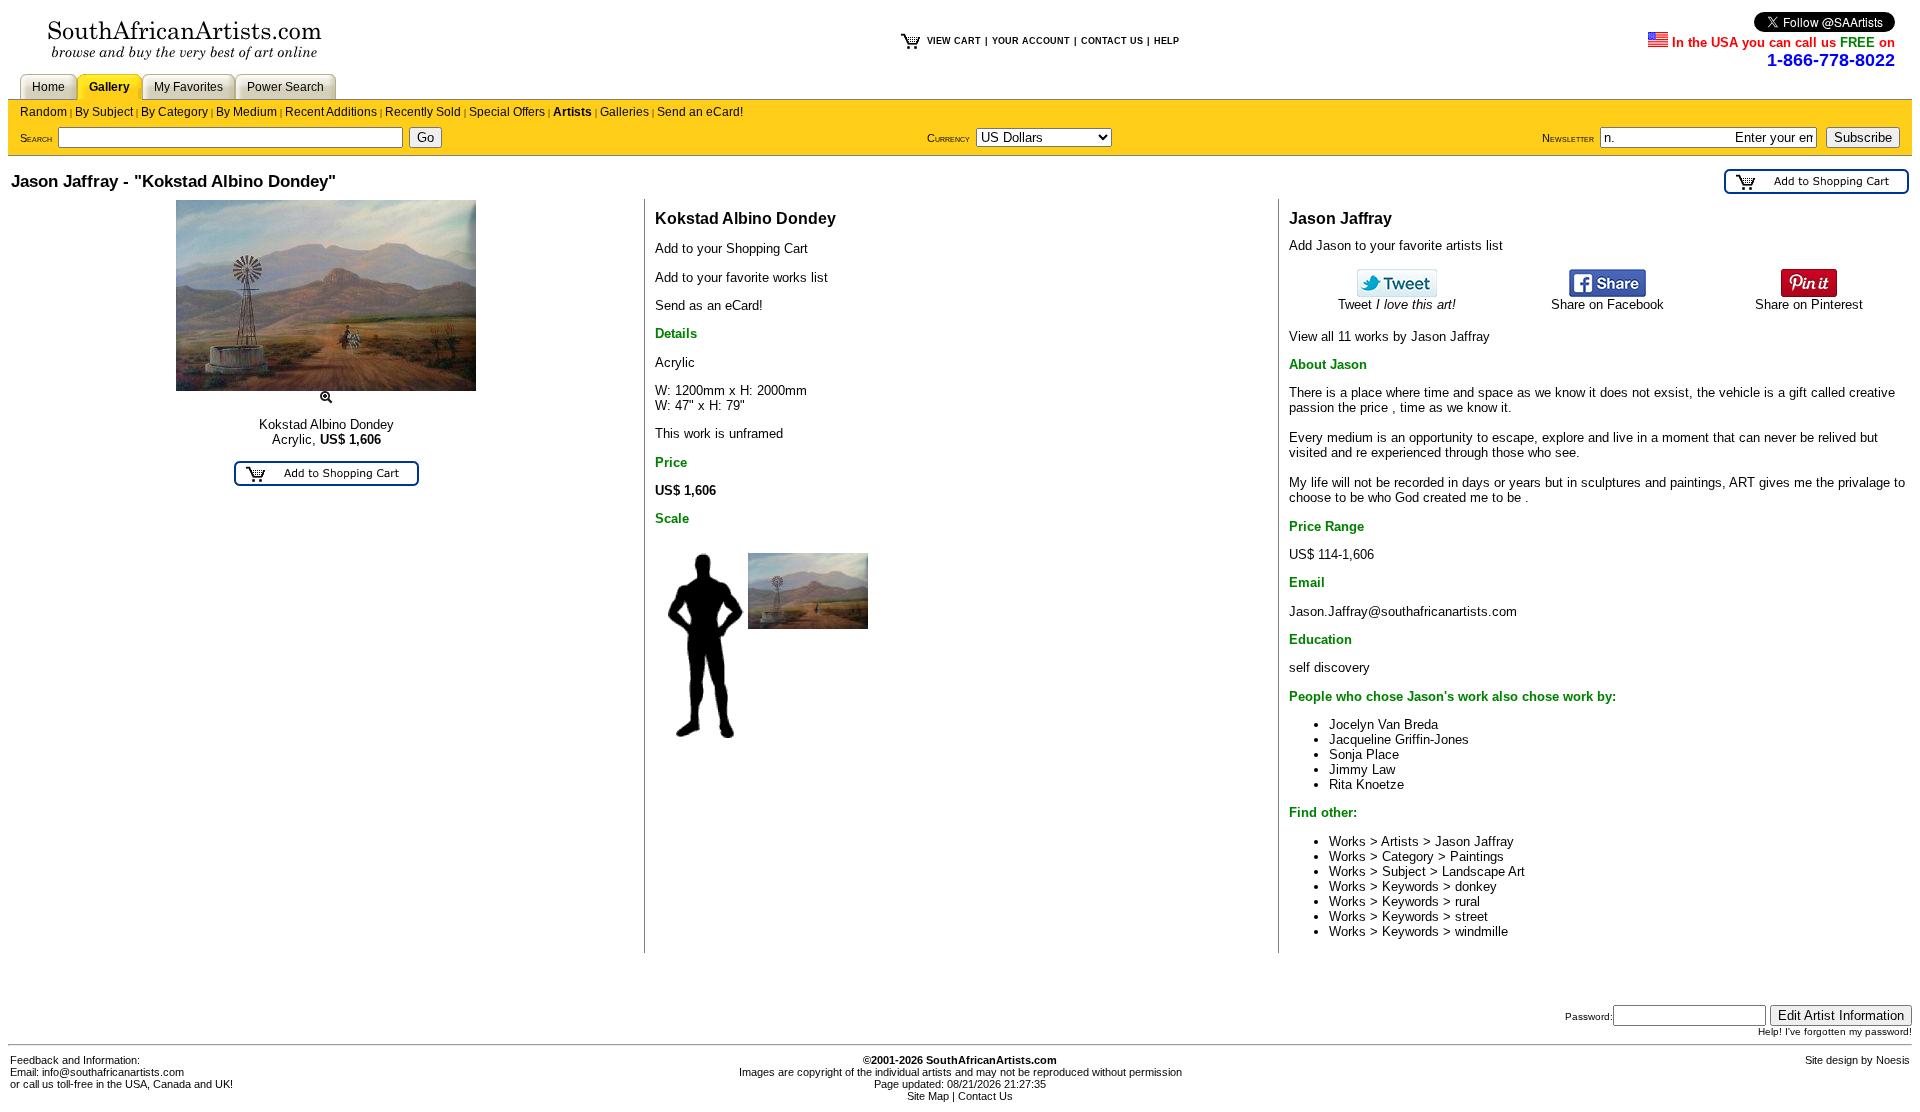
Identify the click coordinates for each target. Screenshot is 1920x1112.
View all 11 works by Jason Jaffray (1389, 336)
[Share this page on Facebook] (1607, 292)
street (1471, 916)
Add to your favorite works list (741, 277)
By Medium (246, 112)
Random (43, 112)
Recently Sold (423, 112)
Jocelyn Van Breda (1383, 724)
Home (48, 87)
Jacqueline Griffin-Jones (1399, 739)
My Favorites (188, 87)
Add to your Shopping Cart (731, 248)
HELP (1166, 41)
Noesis (1893, 1060)
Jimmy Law (1362, 769)
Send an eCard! (700, 112)
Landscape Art (1483, 871)
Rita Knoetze (1366, 784)
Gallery (109, 87)
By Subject (104, 112)
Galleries (624, 112)
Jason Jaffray (1474, 841)
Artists (572, 112)
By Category (174, 112)
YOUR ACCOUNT (1031, 41)
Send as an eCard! (709, 305)
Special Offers (507, 112)
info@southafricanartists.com (113, 1072)
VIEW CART (954, 41)
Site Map (928, 1096)
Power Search (285, 87)
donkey (1476, 886)
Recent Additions (331, 112)
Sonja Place (1364, 754)
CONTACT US (1112, 41)
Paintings (1477, 856)
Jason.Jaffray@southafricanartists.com (1403, 611)
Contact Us (985, 1096)
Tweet (1397, 304)
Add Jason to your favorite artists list (1396, 245)
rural (1467, 901)
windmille (1481, 931)
